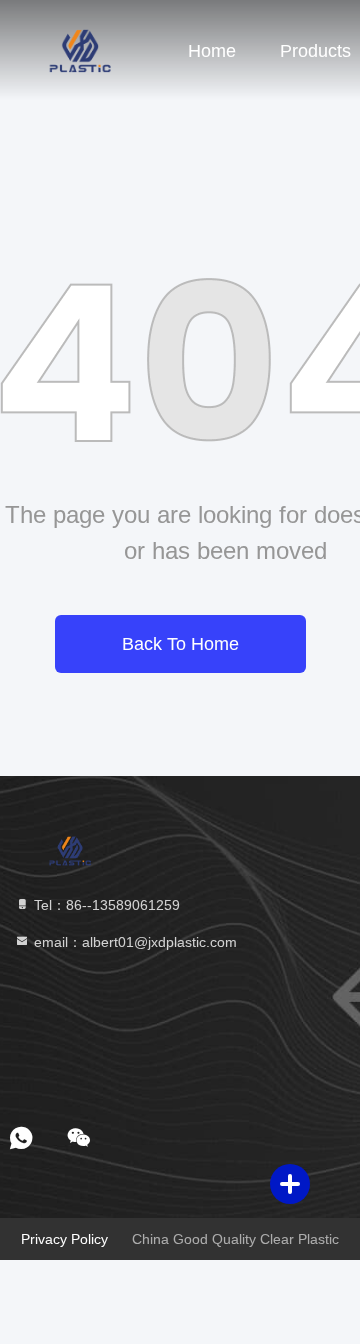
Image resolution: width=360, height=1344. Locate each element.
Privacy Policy (64, 1239)
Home (212, 51)
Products (315, 51)
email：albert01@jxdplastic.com (133, 942)
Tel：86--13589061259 (105, 905)
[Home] (80, 50)
